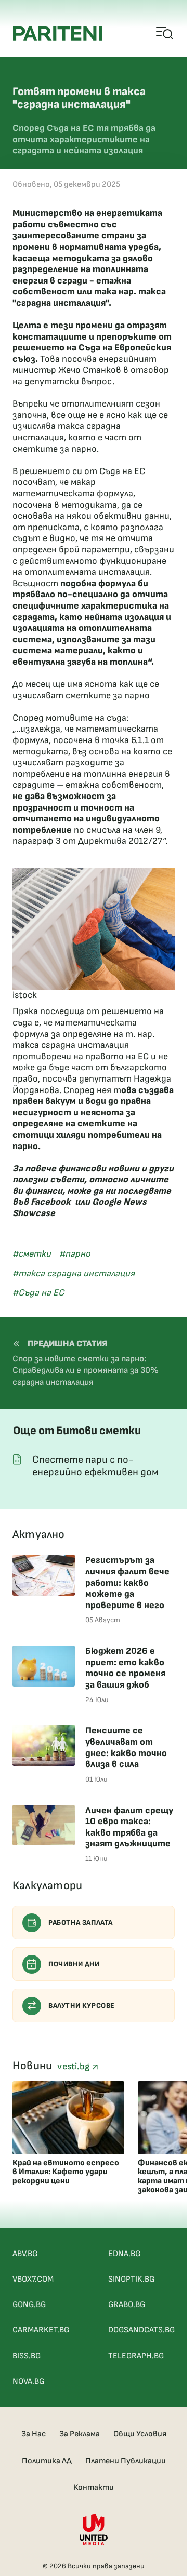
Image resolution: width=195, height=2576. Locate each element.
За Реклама (80, 2434)
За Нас (34, 2434)
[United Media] (94, 2530)
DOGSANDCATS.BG (141, 2330)
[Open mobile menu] (165, 34)
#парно (75, 1254)
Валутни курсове (82, 2006)
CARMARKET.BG (41, 2330)
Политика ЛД (47, 2461)
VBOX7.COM (33, 2279)
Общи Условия (140, 2434)
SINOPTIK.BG (131, 2279)
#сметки (32, 1254)
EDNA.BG (124, 2254)
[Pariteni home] (58, 33)
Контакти (94, 2487)
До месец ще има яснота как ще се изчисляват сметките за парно (86, 690)
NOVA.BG (28, 2382)
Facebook (51, 1202)
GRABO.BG (127, 2305)
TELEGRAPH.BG (136, 2356)
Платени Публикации (126, 2461)
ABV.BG (25, 2254)
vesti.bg (74, 2066)
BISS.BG (27, 2356)
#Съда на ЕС (38, 1293)
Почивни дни (74, 1964)
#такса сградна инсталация (74, 1273)
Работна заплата (81, 1923)
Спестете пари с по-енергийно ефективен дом (95, 1466)
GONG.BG (29, 2305)
